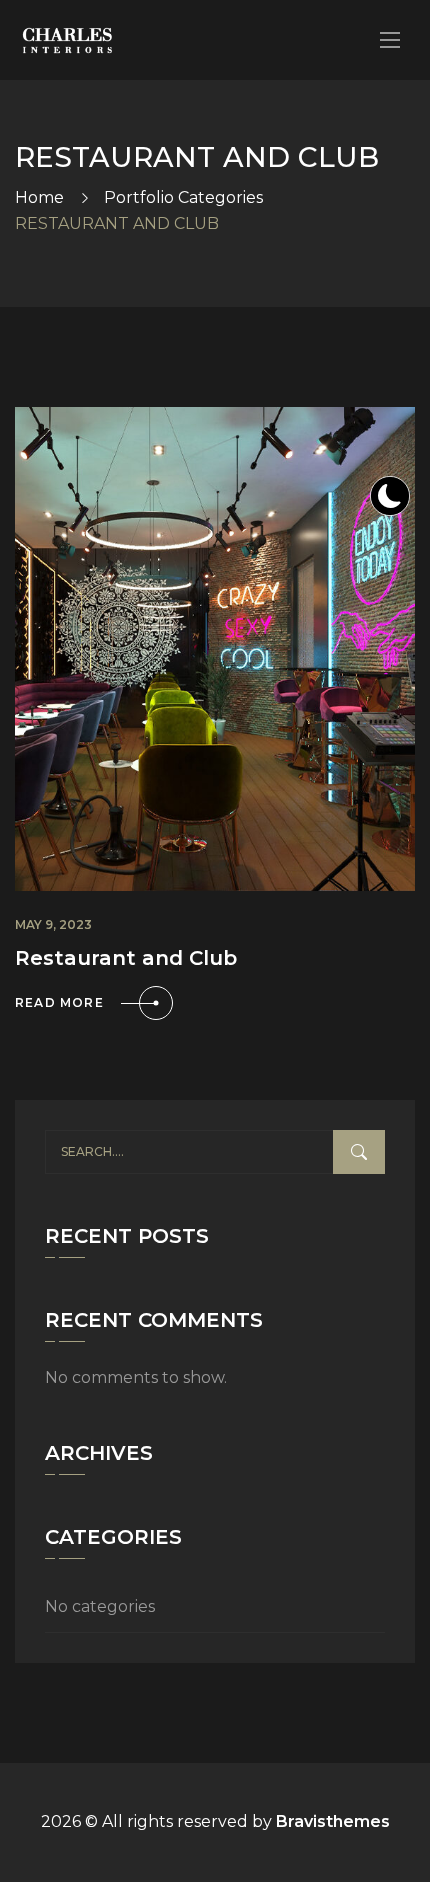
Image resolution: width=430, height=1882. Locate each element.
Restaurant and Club (126, 958)
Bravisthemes (333, 1821)
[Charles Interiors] (67, 40)
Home (39, 197)
